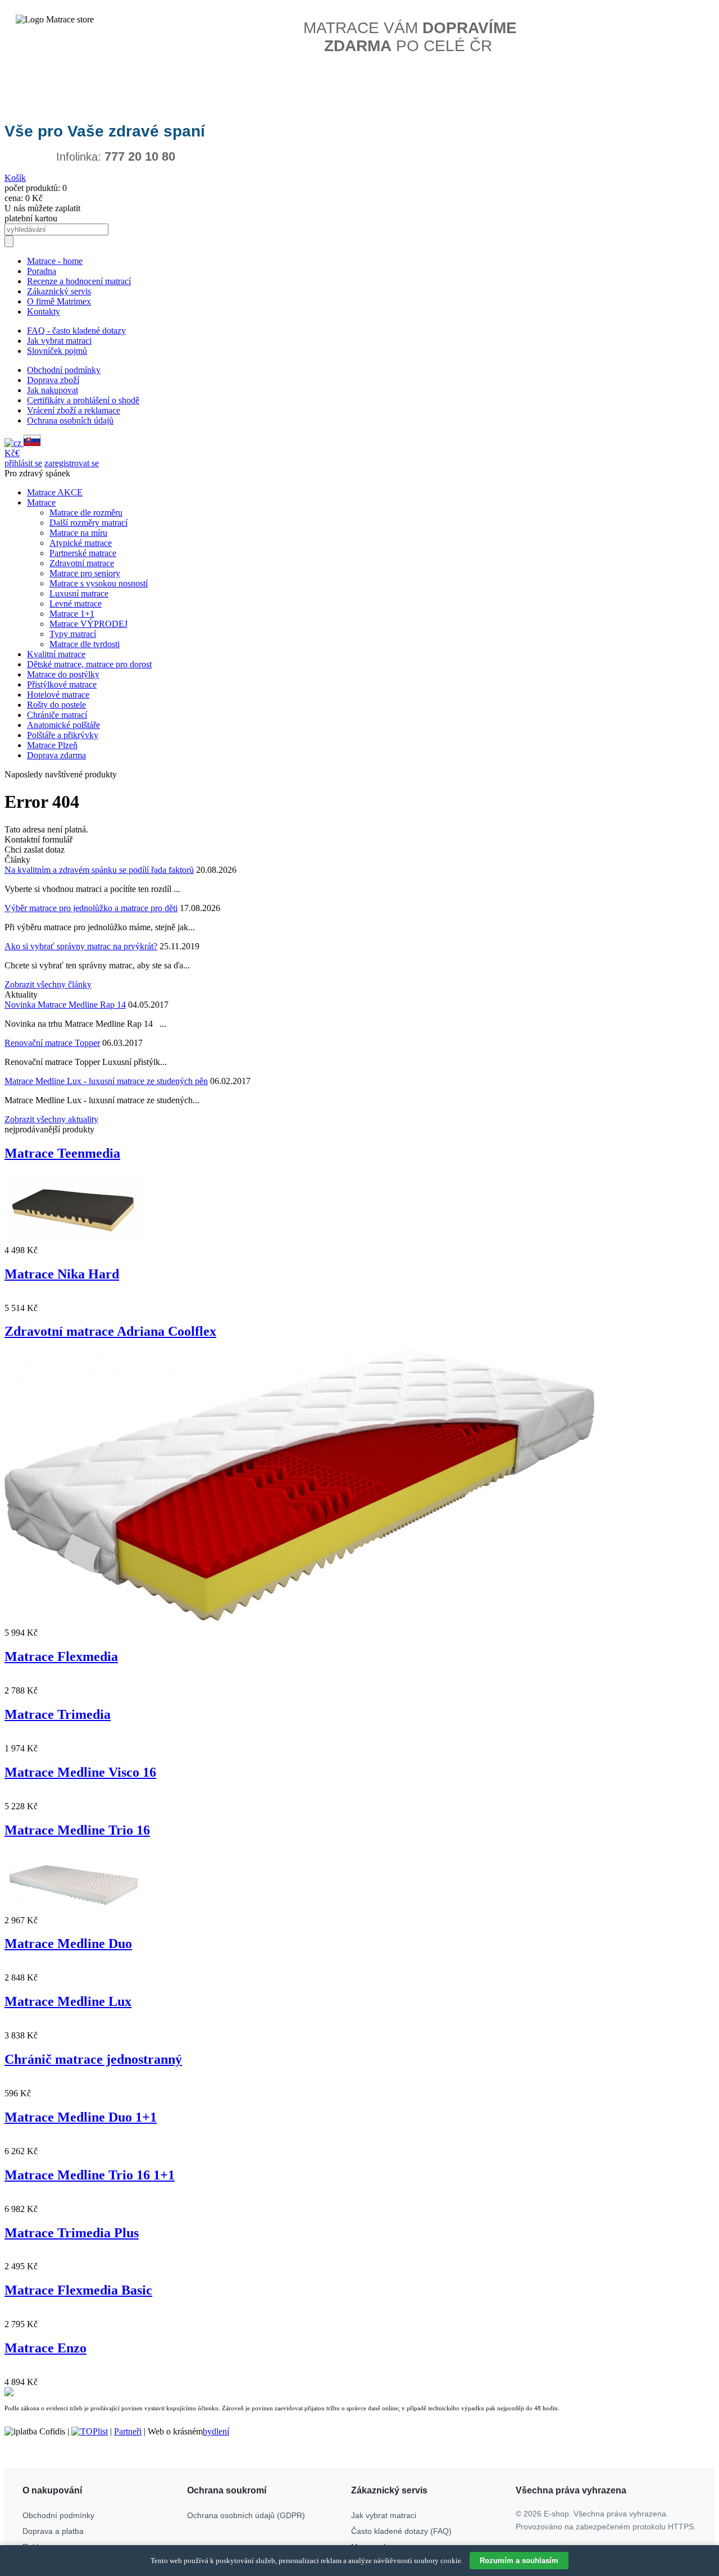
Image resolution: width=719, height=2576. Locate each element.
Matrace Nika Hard (62, 1274)
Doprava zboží (53, 380)
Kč (10, 453)
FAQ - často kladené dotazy (76, 331)
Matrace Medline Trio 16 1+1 (90, 2175)
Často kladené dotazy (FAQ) (401, 2531)
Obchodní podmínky (64, 370)
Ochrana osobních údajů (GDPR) (246, 2515)
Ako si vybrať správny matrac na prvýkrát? (81, 946)
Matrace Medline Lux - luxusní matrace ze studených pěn (106, 1081)
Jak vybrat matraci (59, 341)
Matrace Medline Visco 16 (80, 1772)
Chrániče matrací (57, 715)
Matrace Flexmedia (61, 1656)
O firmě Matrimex (59, 301)
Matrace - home (55, 261)
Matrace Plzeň (52, 745)
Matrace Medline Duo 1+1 (81, 2117)
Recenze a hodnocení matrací (79, 281)
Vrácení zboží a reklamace (74, 410)
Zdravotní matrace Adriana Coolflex (110, 1331)
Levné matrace (76, 604)
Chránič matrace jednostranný (93, 2059)
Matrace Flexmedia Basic (78, 2290)
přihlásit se (23, 463)
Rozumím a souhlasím (519, 2561)
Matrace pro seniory (85, 573)
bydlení (216, 2431)
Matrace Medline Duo (68, 1944)
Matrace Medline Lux (68, 2001)
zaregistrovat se (72, 463)
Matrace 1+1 (72, 614)
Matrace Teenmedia (62, 1153)
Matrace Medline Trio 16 (77, 1830)
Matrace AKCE (55, 492)
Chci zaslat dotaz (35, 850)
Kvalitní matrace (56, 654)
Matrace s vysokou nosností (99, 583)
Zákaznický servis (59, 291)
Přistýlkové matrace (62, 684)
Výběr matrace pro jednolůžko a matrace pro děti (91, 908)
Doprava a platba (53, 2531)
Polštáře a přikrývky (63, 735)
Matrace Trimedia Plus (72, 2233)
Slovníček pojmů (57, 351)
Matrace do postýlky (63, 674)
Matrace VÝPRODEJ (88, 624)
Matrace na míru (78, 533)
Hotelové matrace (58, 695)
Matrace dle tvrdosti (85, 644)
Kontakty (44, 311)
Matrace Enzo (45, 2348)
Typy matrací (73, 634)
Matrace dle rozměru (86, 513)
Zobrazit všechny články (48, 984)
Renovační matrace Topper (52, 1043)
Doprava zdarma (56, 755)
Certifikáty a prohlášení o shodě (83, 400)
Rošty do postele (56, 705)
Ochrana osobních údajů (70, 420)
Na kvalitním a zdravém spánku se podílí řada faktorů (99, 870)
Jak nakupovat (53, 390)
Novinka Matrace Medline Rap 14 (65, 1005)
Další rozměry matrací (88, 523)
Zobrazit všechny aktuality (51, 1119)
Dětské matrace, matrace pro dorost (89, 664)
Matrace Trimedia (58, 1714)
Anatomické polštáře (63, 725)
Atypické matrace (81, 543)
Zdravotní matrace (82, 563)
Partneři (128, 2431)
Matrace (41, 502)
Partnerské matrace (83, 553)
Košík (15, 178)
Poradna (42, 271)
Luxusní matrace (79, 593)
